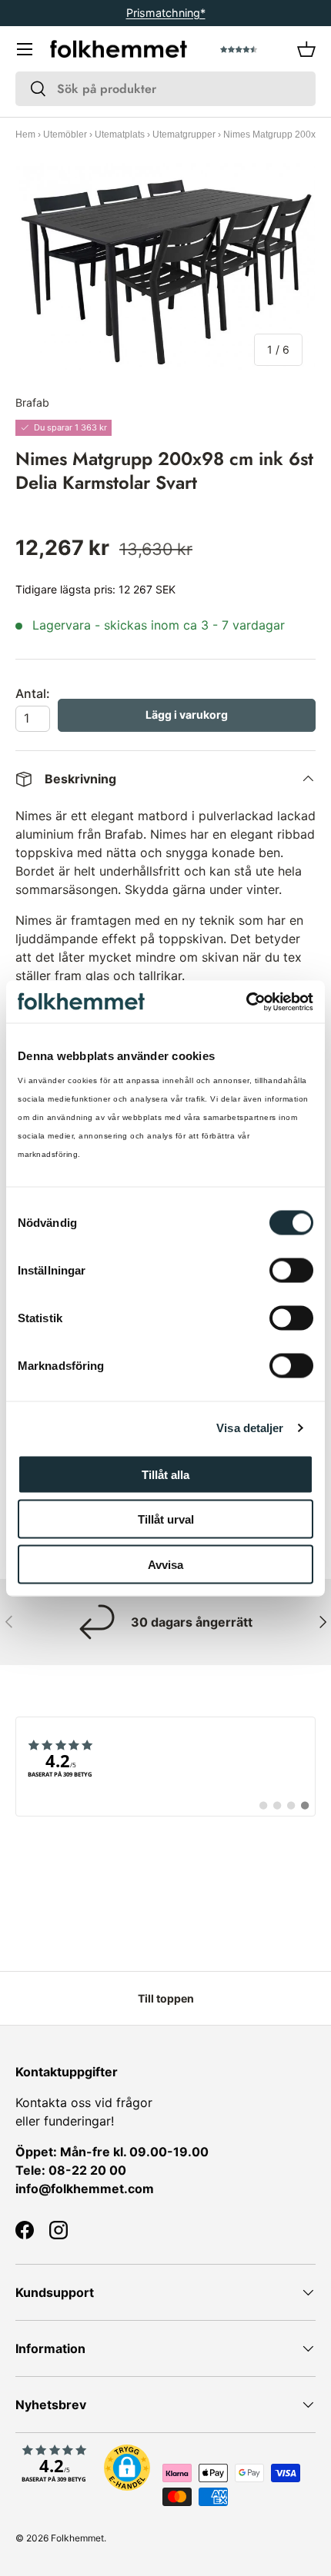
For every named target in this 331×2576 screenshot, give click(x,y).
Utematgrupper (184, 135)
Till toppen (166, 1998)
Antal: (33, 693)
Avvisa (165, 1564)
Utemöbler (65, 135)
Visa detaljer (250, 1428)
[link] (165, 1767)
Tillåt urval (166, 1519)
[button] (306, 49)
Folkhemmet (77, 2538)
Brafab (32, 402)
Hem (25, 135)
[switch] (291, 1270)
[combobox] (165, 89)
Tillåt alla (165, 1474)
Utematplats (120, 135)
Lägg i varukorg (187, 715)
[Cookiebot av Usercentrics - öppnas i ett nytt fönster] (246, 1002)
